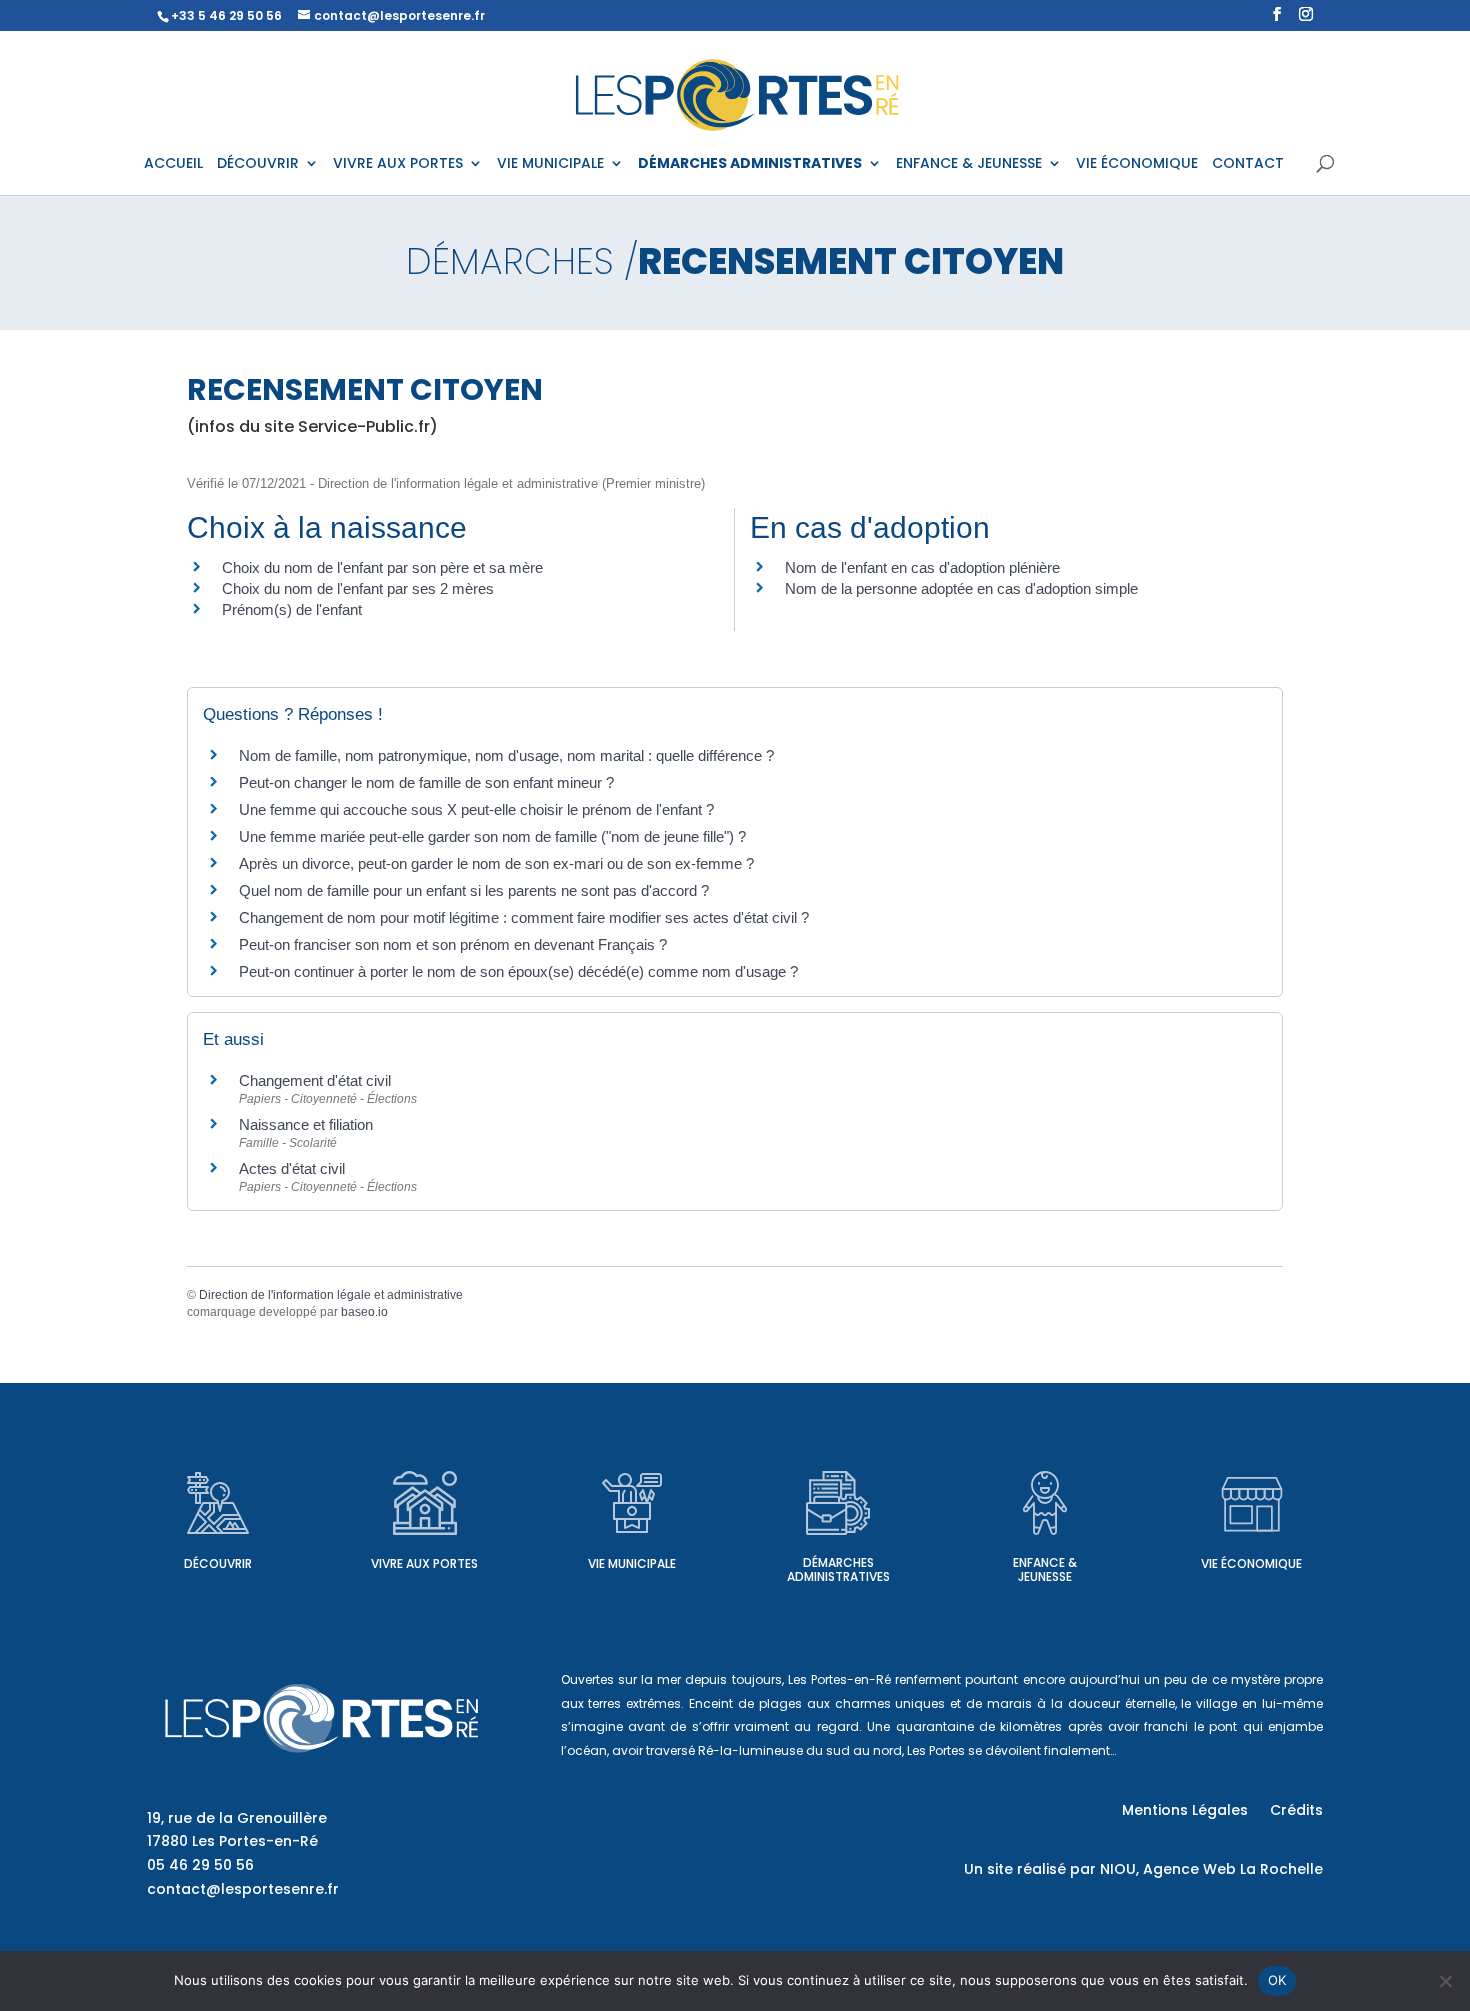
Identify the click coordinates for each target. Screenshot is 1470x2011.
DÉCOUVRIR (258, 164)
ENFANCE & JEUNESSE (969, 164)
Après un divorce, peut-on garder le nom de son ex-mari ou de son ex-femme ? (498, 863)
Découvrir (218, 1563)
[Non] (1445, 1981)
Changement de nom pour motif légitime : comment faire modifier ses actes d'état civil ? (524, 917)
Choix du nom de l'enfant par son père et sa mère (382, 567)
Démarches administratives (838, 1569)
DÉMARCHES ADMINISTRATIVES (750, 164)
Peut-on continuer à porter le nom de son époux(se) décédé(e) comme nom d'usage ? (518, 971)
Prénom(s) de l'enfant (292, 609)
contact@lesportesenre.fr (243, 1889)
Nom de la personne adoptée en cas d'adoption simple (961, 588)
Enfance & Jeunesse (1045, 1569)
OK (1277, 1980)
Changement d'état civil (315, 1080)
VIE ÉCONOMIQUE (1137, 164)
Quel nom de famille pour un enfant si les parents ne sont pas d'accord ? (474, 890)
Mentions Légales (1185, 1811)
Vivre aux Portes (424, 1563)
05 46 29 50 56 (200, 1865)
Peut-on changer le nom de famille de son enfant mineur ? (426, 782)
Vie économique (1251, 1563)
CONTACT (1248, 164)
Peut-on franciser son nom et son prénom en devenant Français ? (453, 944)
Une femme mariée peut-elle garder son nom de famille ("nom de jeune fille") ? (492, 836)
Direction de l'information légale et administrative (331, 1295)
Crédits (1296, 1811)
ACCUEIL (173, 164)
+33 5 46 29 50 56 (226, 15)
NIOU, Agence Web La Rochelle (1211, 1869)
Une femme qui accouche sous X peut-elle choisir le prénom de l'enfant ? (476, 809)
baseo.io (364, 1312)
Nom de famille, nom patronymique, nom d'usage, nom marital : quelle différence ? (506, 755)
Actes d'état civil (292, 1168)
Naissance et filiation (306, 1124)
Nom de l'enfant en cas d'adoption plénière (922, 567)
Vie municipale (632, 1563)
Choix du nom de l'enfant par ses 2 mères (358, 588)
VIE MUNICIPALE (550, 164)
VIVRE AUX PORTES (398, 164)
